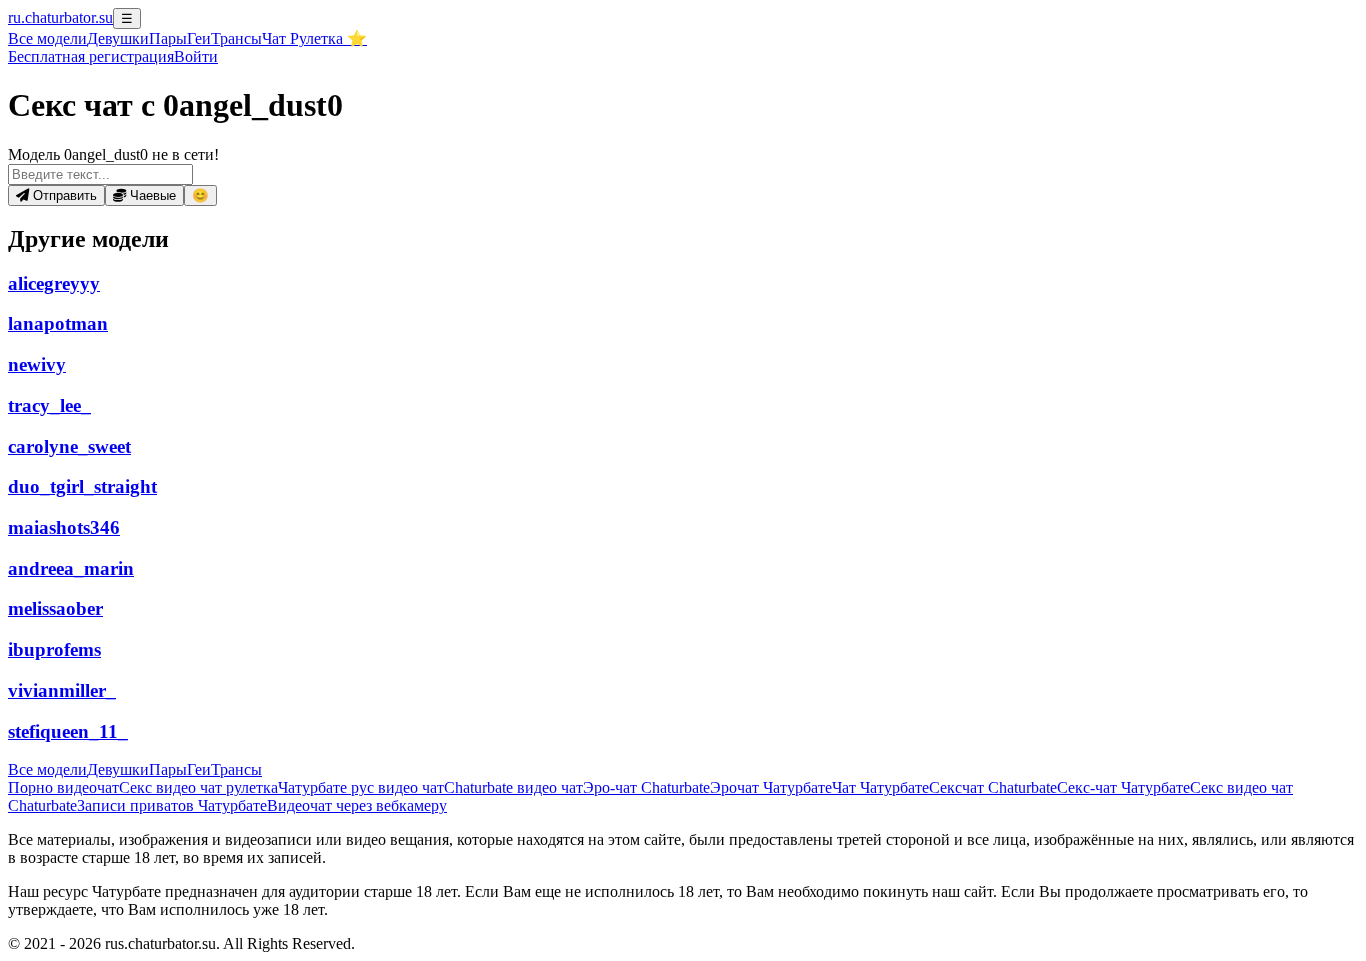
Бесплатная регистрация (91, 56)
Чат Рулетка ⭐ (314, 38)
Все (47, 38)
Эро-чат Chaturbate (646, 787)
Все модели (47, 769)
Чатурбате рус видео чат (361, 787)
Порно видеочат (63, 787)
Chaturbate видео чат (513, 787)
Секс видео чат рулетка (198, 787)
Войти (196, 56)
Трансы (236, 38)
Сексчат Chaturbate (993, 787)
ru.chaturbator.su (60, 17)
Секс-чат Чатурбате (1123, 787)
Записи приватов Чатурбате (172, 805)
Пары (168, 38)
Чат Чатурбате (880, 787)
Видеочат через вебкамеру (357, 805)
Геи (199, 38)
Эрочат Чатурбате (771, 787)
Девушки (118, 38)
